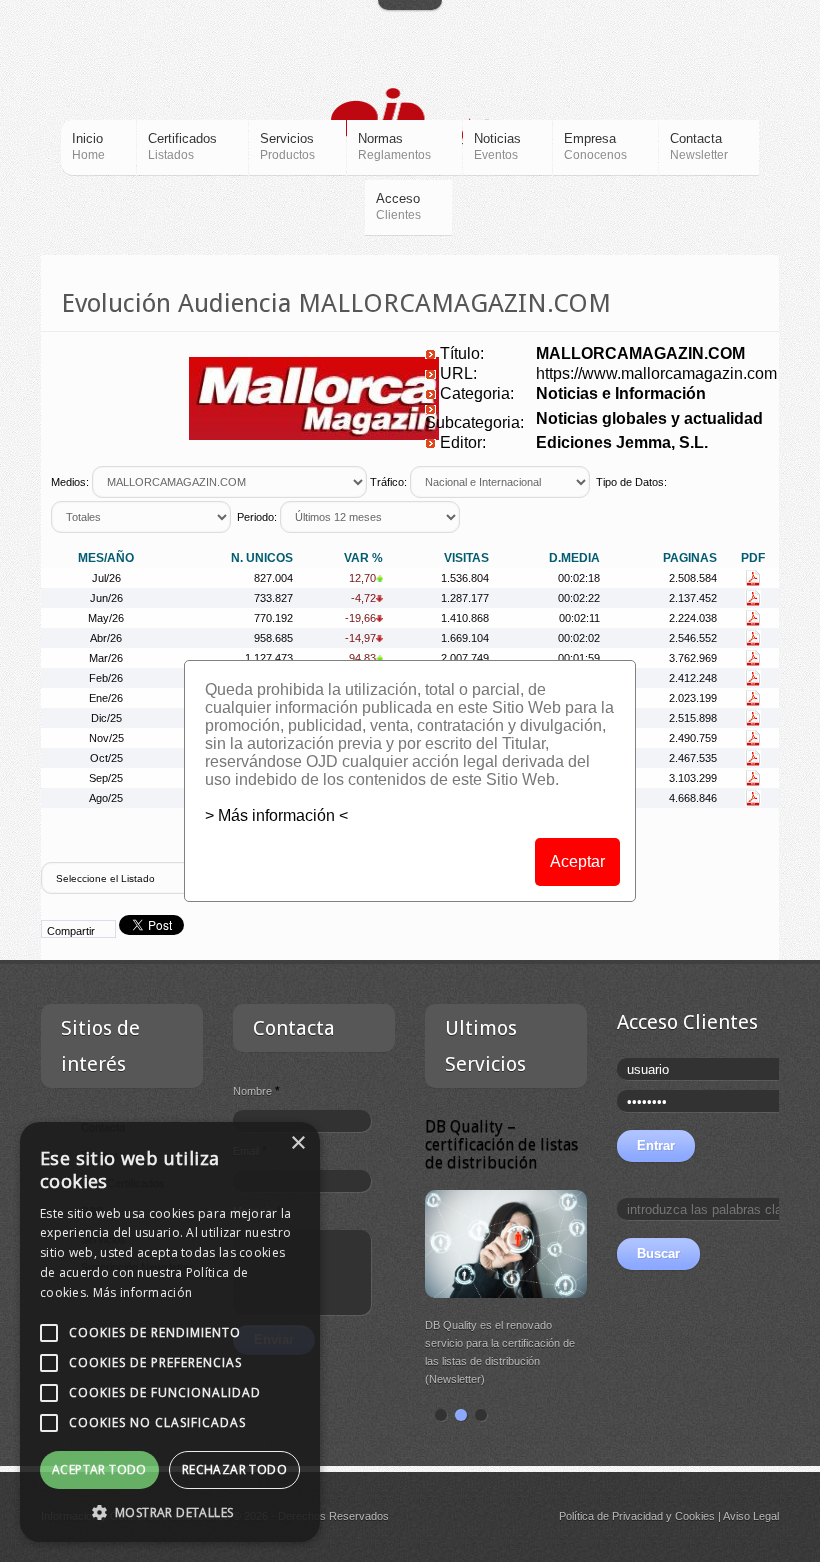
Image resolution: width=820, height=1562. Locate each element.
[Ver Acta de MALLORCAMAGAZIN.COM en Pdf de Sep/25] (753, 778)
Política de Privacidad (611, 1516)
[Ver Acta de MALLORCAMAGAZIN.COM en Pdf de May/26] (753, 618)
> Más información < (276, 815)
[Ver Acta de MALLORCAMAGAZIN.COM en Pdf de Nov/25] (753, 738)
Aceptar (577, 861)
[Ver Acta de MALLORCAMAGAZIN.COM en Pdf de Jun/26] (753, 598)
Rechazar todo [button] (234, 1469)
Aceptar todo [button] (99, 1469)
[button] (170, 1512)
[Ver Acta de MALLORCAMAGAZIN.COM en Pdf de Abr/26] (753, 638)
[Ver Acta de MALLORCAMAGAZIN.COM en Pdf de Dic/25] (753, 718)
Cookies (695, 1516)
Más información (143, 1292)
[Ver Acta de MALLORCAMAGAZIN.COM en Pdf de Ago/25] (753, 798)
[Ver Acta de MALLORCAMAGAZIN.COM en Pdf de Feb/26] (753, 678)
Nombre (256, 1091)
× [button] (297, 1143)
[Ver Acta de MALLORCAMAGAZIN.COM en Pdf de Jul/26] (753, 578)
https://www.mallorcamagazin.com (656, 373)
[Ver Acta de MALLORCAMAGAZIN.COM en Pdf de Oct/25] (753, 758)
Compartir (71, 931)
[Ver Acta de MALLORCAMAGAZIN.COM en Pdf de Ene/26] (753, 698)
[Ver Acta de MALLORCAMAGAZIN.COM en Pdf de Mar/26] (753, 658)
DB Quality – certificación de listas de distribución (501, 1144)
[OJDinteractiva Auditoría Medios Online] (410, 118)
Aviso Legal (751, 1516)
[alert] (170, 1332)
